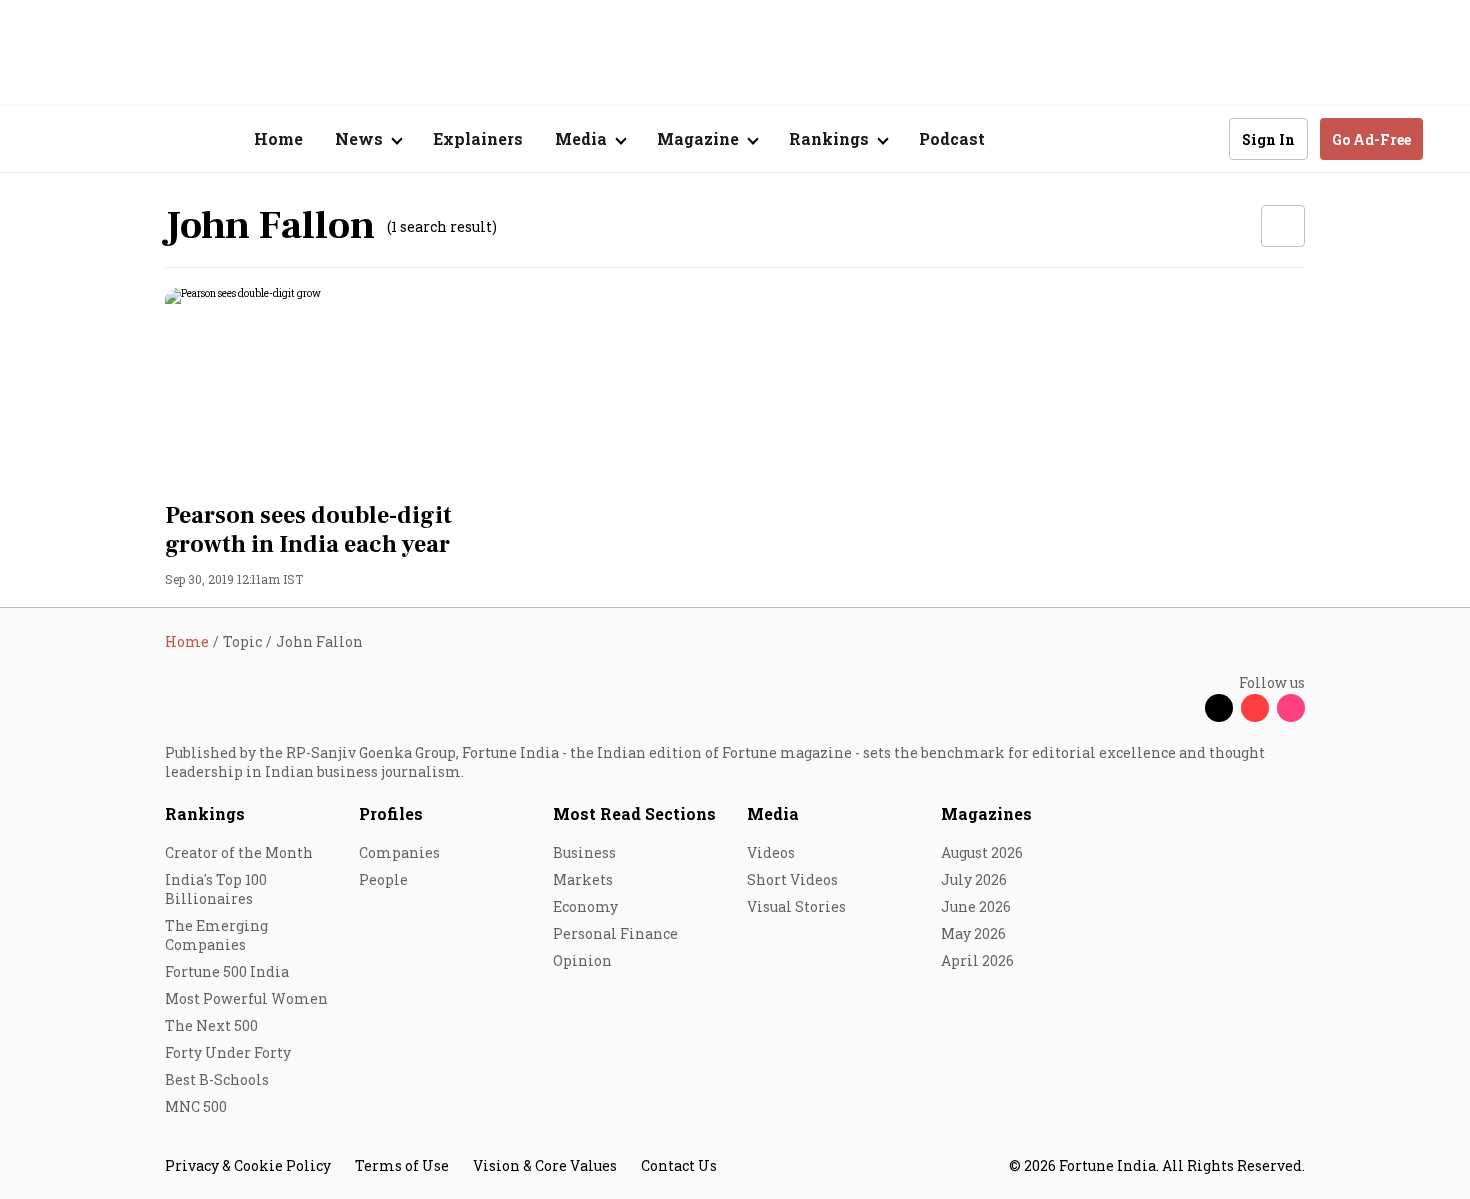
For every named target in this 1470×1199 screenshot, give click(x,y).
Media (773, 813)
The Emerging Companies (216, 935)
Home (278, 138)
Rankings (205, 813)
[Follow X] (1219, 708)
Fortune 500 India (227, 971)
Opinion (582, 960)
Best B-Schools (217, 1079)
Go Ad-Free (1371, 139)
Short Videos (792, 879)
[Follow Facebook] (1183, 708)
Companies (399, 852)
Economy (585, 906)
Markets (583, 879)
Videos (771, 852)
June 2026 (976, 906)
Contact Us (679, 1165)
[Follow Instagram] (1291, 708)
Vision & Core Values (545, 1165)
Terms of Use (402, 1165)
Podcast (952, 138)
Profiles (391, 813)
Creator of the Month (239, 852)
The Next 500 (211, 1025)
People (383, 879)
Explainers (478, 138)
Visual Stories (796, 906)
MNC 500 (196, 1106)
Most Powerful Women (246, 998)
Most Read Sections (634, 813)
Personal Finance (615, 933)
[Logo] (154, 139)
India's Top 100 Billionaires (216, 889)
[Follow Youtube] (1255, 708)
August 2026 (982, 852)
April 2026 (977, 960)
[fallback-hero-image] (344, 389)
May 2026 (973, 933)
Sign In (1268, 139)
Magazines (986, 813)
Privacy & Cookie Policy (248, 1165)
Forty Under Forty (228, 1052)
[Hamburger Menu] (59, 139)
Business (584, 852)
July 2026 (974, 879)
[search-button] (1201, 138)
